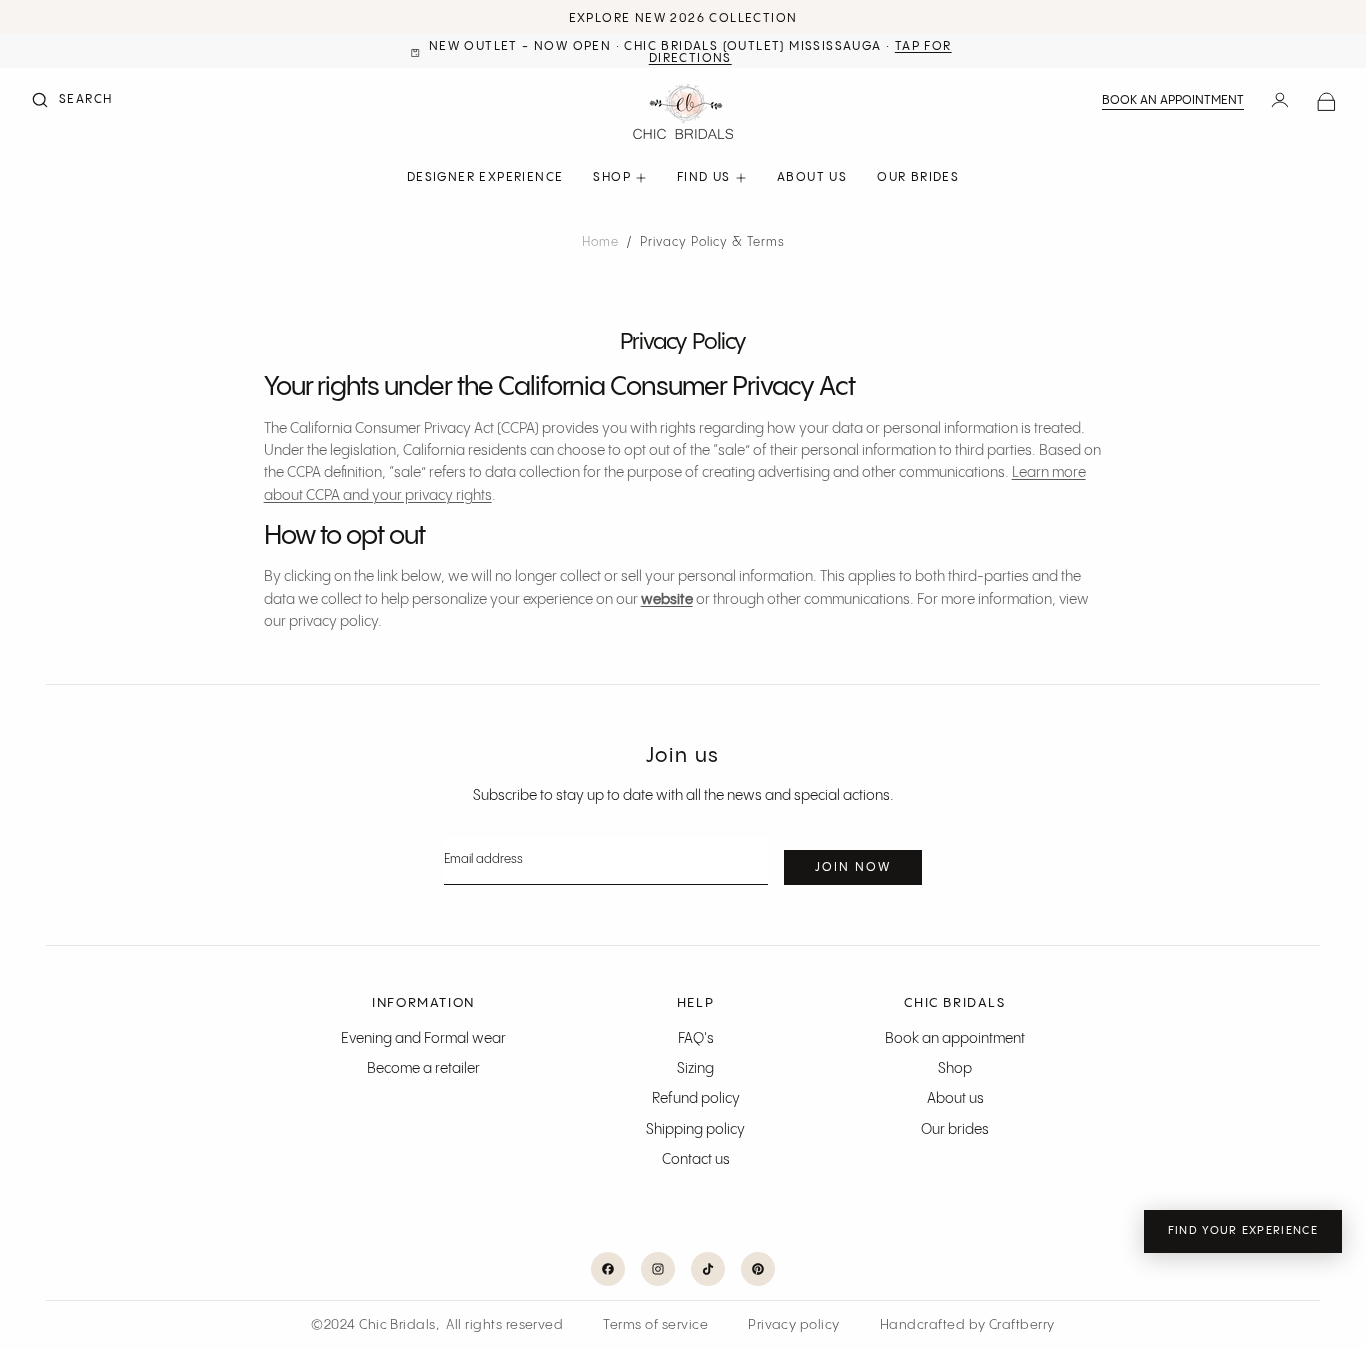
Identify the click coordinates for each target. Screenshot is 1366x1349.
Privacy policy (794, 1325)
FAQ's (696, 1039)
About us (955, 1099)
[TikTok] (708, 1269)
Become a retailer (423, 1069)
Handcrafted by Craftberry (967, 1325)
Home (600, 242)
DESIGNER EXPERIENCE (485, 177)
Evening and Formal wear (423, 1039)
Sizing (695, 1069)
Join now (853, 867)
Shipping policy (695, 1130)
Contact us (696, 1160)
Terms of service (655, 1325)
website (667, 600)
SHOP (612, 177)
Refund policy (696, 1099)
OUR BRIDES (918, 177)
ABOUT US (812, 177)
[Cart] (1326, 102)
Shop (955, 1069)
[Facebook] (608, 1269)
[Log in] (1280, 102)
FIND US (704, 177)
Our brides (955, 1130)
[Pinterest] (758, 1269)
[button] (71, 102)
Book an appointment (1173, 100)
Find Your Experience (1243, 1231)
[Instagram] (658, 1269)
